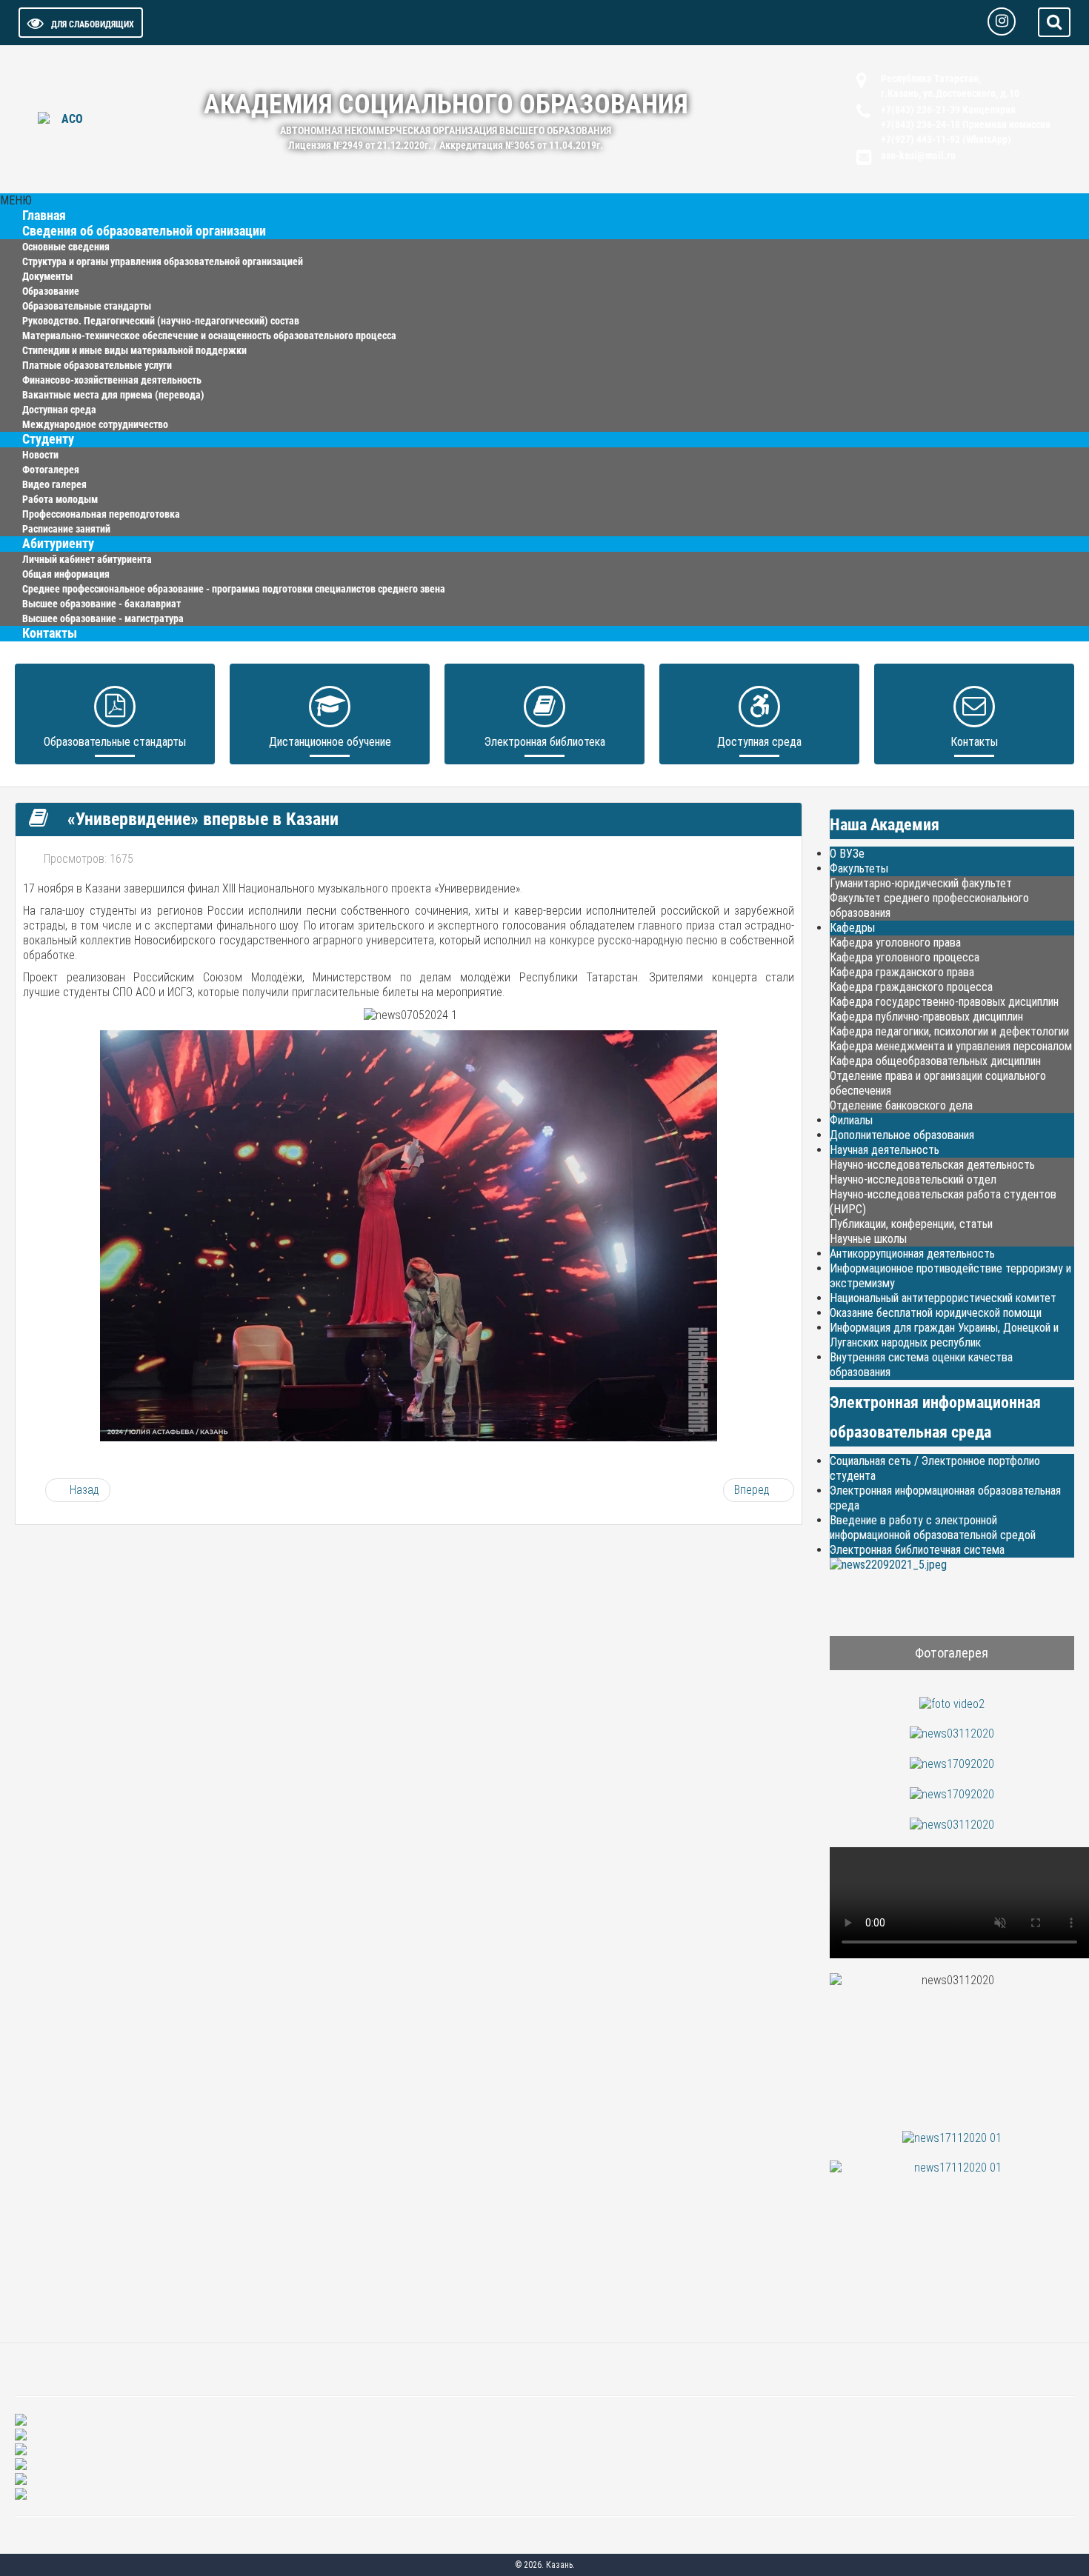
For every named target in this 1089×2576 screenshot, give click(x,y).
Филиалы (851, 1120)
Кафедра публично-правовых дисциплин (926, 1017)
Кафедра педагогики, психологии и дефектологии (949, 1031)
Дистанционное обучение (330, 742)
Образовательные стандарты (115, 742)
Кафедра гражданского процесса (911, 987)
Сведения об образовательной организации (144, 231)
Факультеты (859, 868)
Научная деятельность (885, 1150)
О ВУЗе (847, 854)
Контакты (50, 633)
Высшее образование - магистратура (103, 618)
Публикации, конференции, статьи (911, 1224)
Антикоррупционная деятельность (912, 1254)
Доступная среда (759, 742)
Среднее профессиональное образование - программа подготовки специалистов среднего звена (234, 589)
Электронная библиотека (545, 742)
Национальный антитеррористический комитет (943, 1298)
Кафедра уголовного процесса (905, 957)
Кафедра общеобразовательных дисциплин (935, 1061)
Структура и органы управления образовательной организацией (163, 261)
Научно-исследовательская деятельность (932, 1165)
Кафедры (852, 928)
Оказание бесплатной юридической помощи (936, 1313)
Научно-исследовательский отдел (913, 1179)
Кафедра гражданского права (902, 972)
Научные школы (868, 1239)
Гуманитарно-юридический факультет (921, 883)
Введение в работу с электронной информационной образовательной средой (933, 1528)
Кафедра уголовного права (895, 942)
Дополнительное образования (902, 1135)
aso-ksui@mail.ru (918, 156)
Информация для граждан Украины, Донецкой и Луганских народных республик (944, 1335)
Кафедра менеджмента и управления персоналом (951, 1046)
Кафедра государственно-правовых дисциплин (944, 1002)
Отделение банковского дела (901, 1105)
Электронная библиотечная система (917, 1550)
